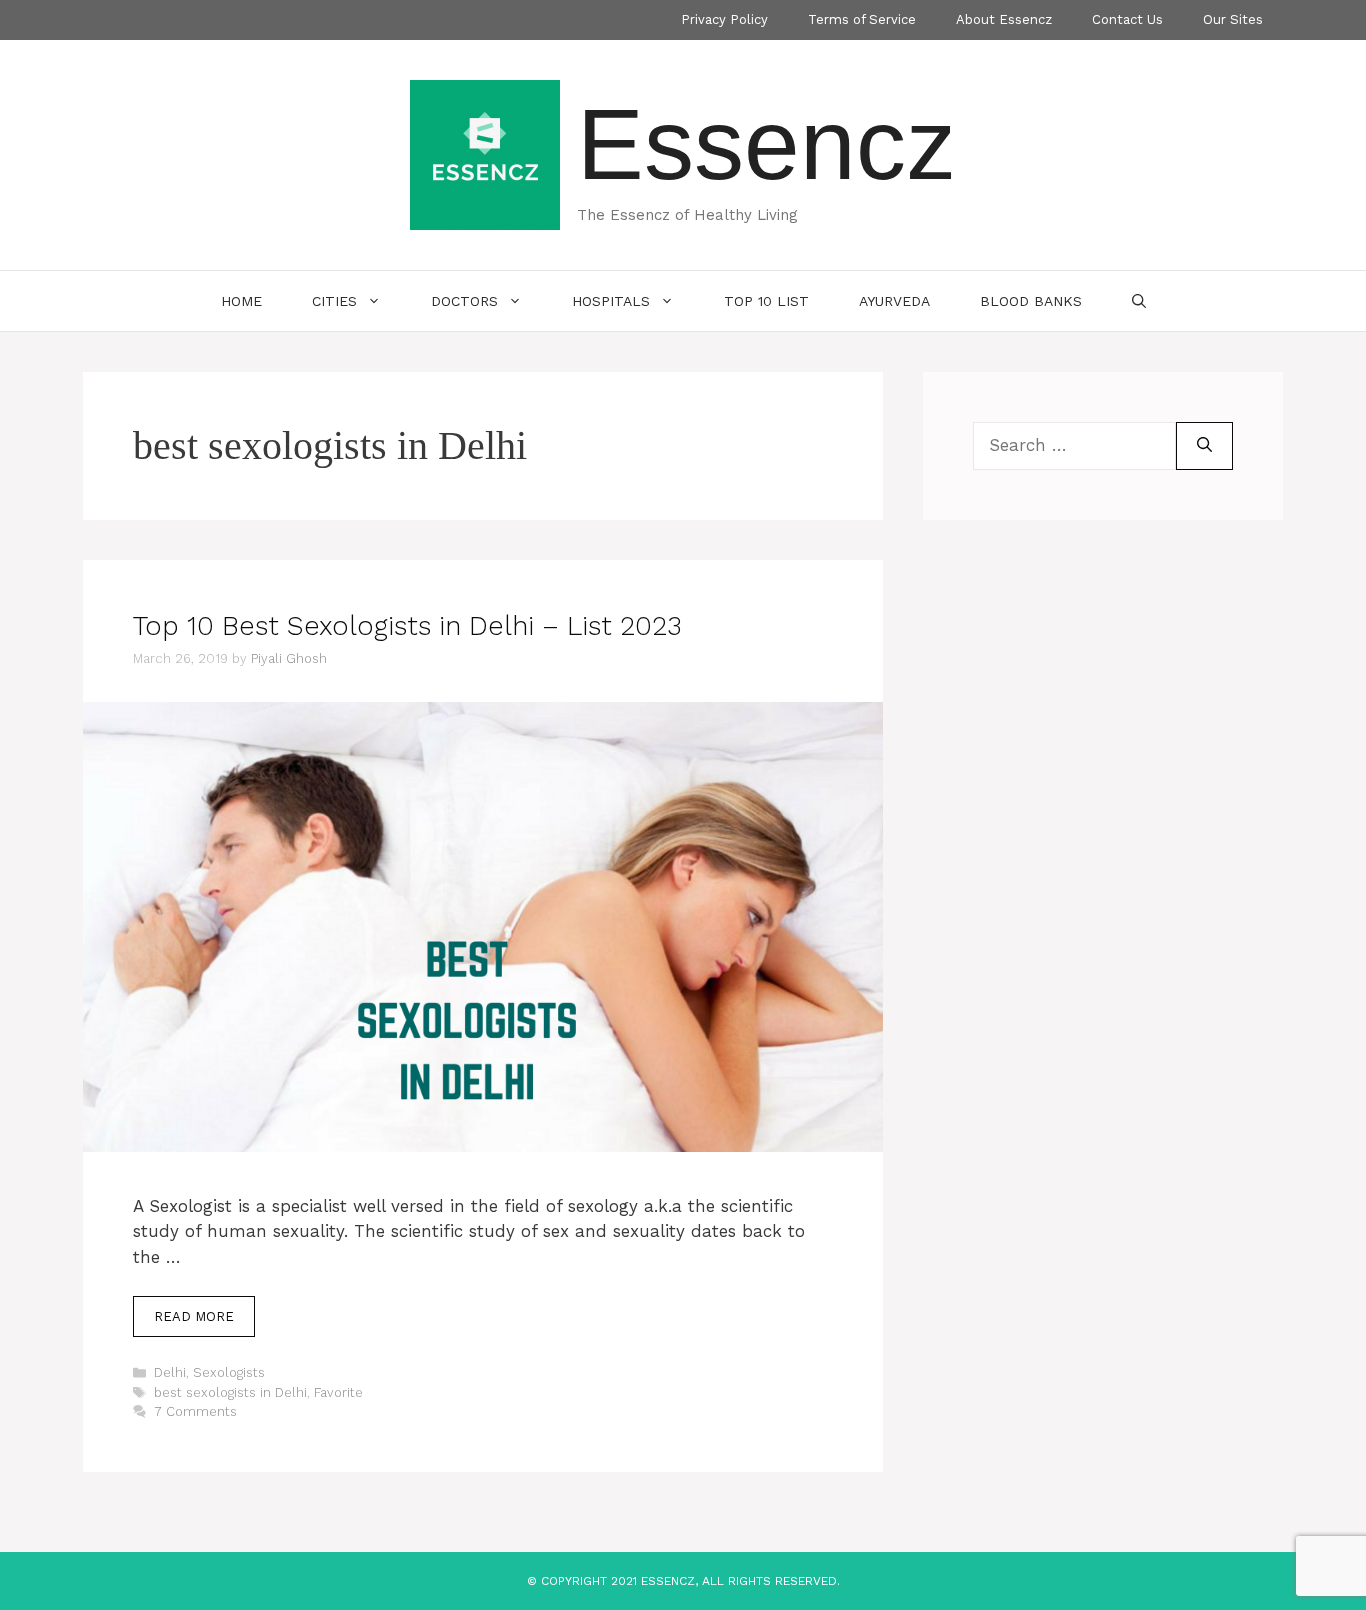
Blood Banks (1031, 301)
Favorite (338, 1392)
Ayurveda (894, 301)
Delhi (170, 1372)
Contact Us (1127, 19)
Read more (194, 1316)
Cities (334, 301)
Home (241, 301)
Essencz (766, 144)
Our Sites (1233, 19)
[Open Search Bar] (1139, 301)
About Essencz (1004, 19)
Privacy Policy (724, 19)
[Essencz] (485, 153)
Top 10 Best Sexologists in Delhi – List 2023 (407, 626)
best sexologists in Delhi (230, 1392)
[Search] (1204, 446)
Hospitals (611, 301)
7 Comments (195, 1411)
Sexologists (229, 1372)
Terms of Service (862, 19)
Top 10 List (766, 301)
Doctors (464, 301)
